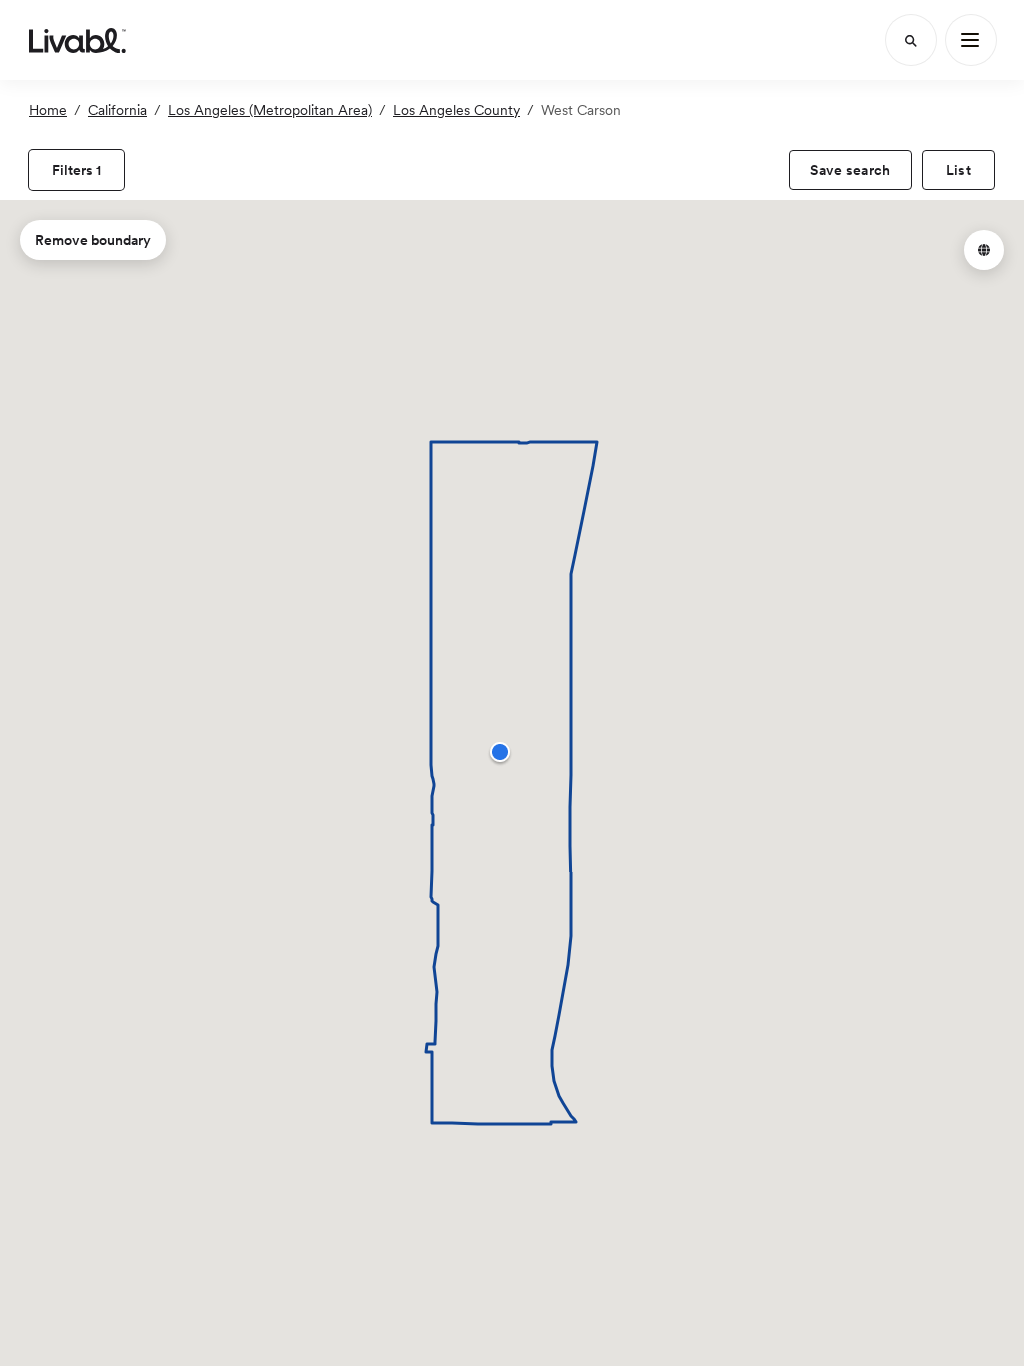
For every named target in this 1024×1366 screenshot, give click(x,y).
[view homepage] (77, 40)
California (117, 110)
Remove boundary (93, 240)
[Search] (911, 40)
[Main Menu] (971, 40)
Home (48, 110)
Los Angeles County (456, 110)
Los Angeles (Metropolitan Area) (270, 110)
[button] (500, 752)
